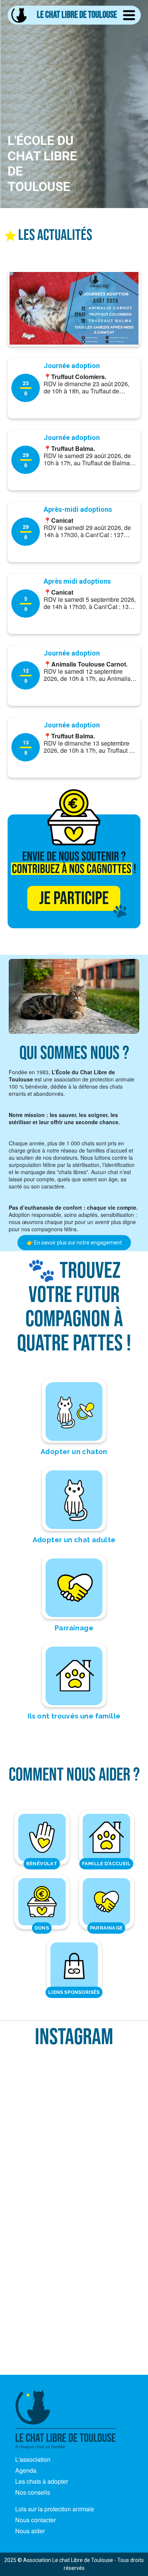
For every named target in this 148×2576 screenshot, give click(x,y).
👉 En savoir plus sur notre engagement (74, 1243)
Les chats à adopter (42, 2481)
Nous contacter (35, 2520)
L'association (33, 2459)
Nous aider (30, 2531)
